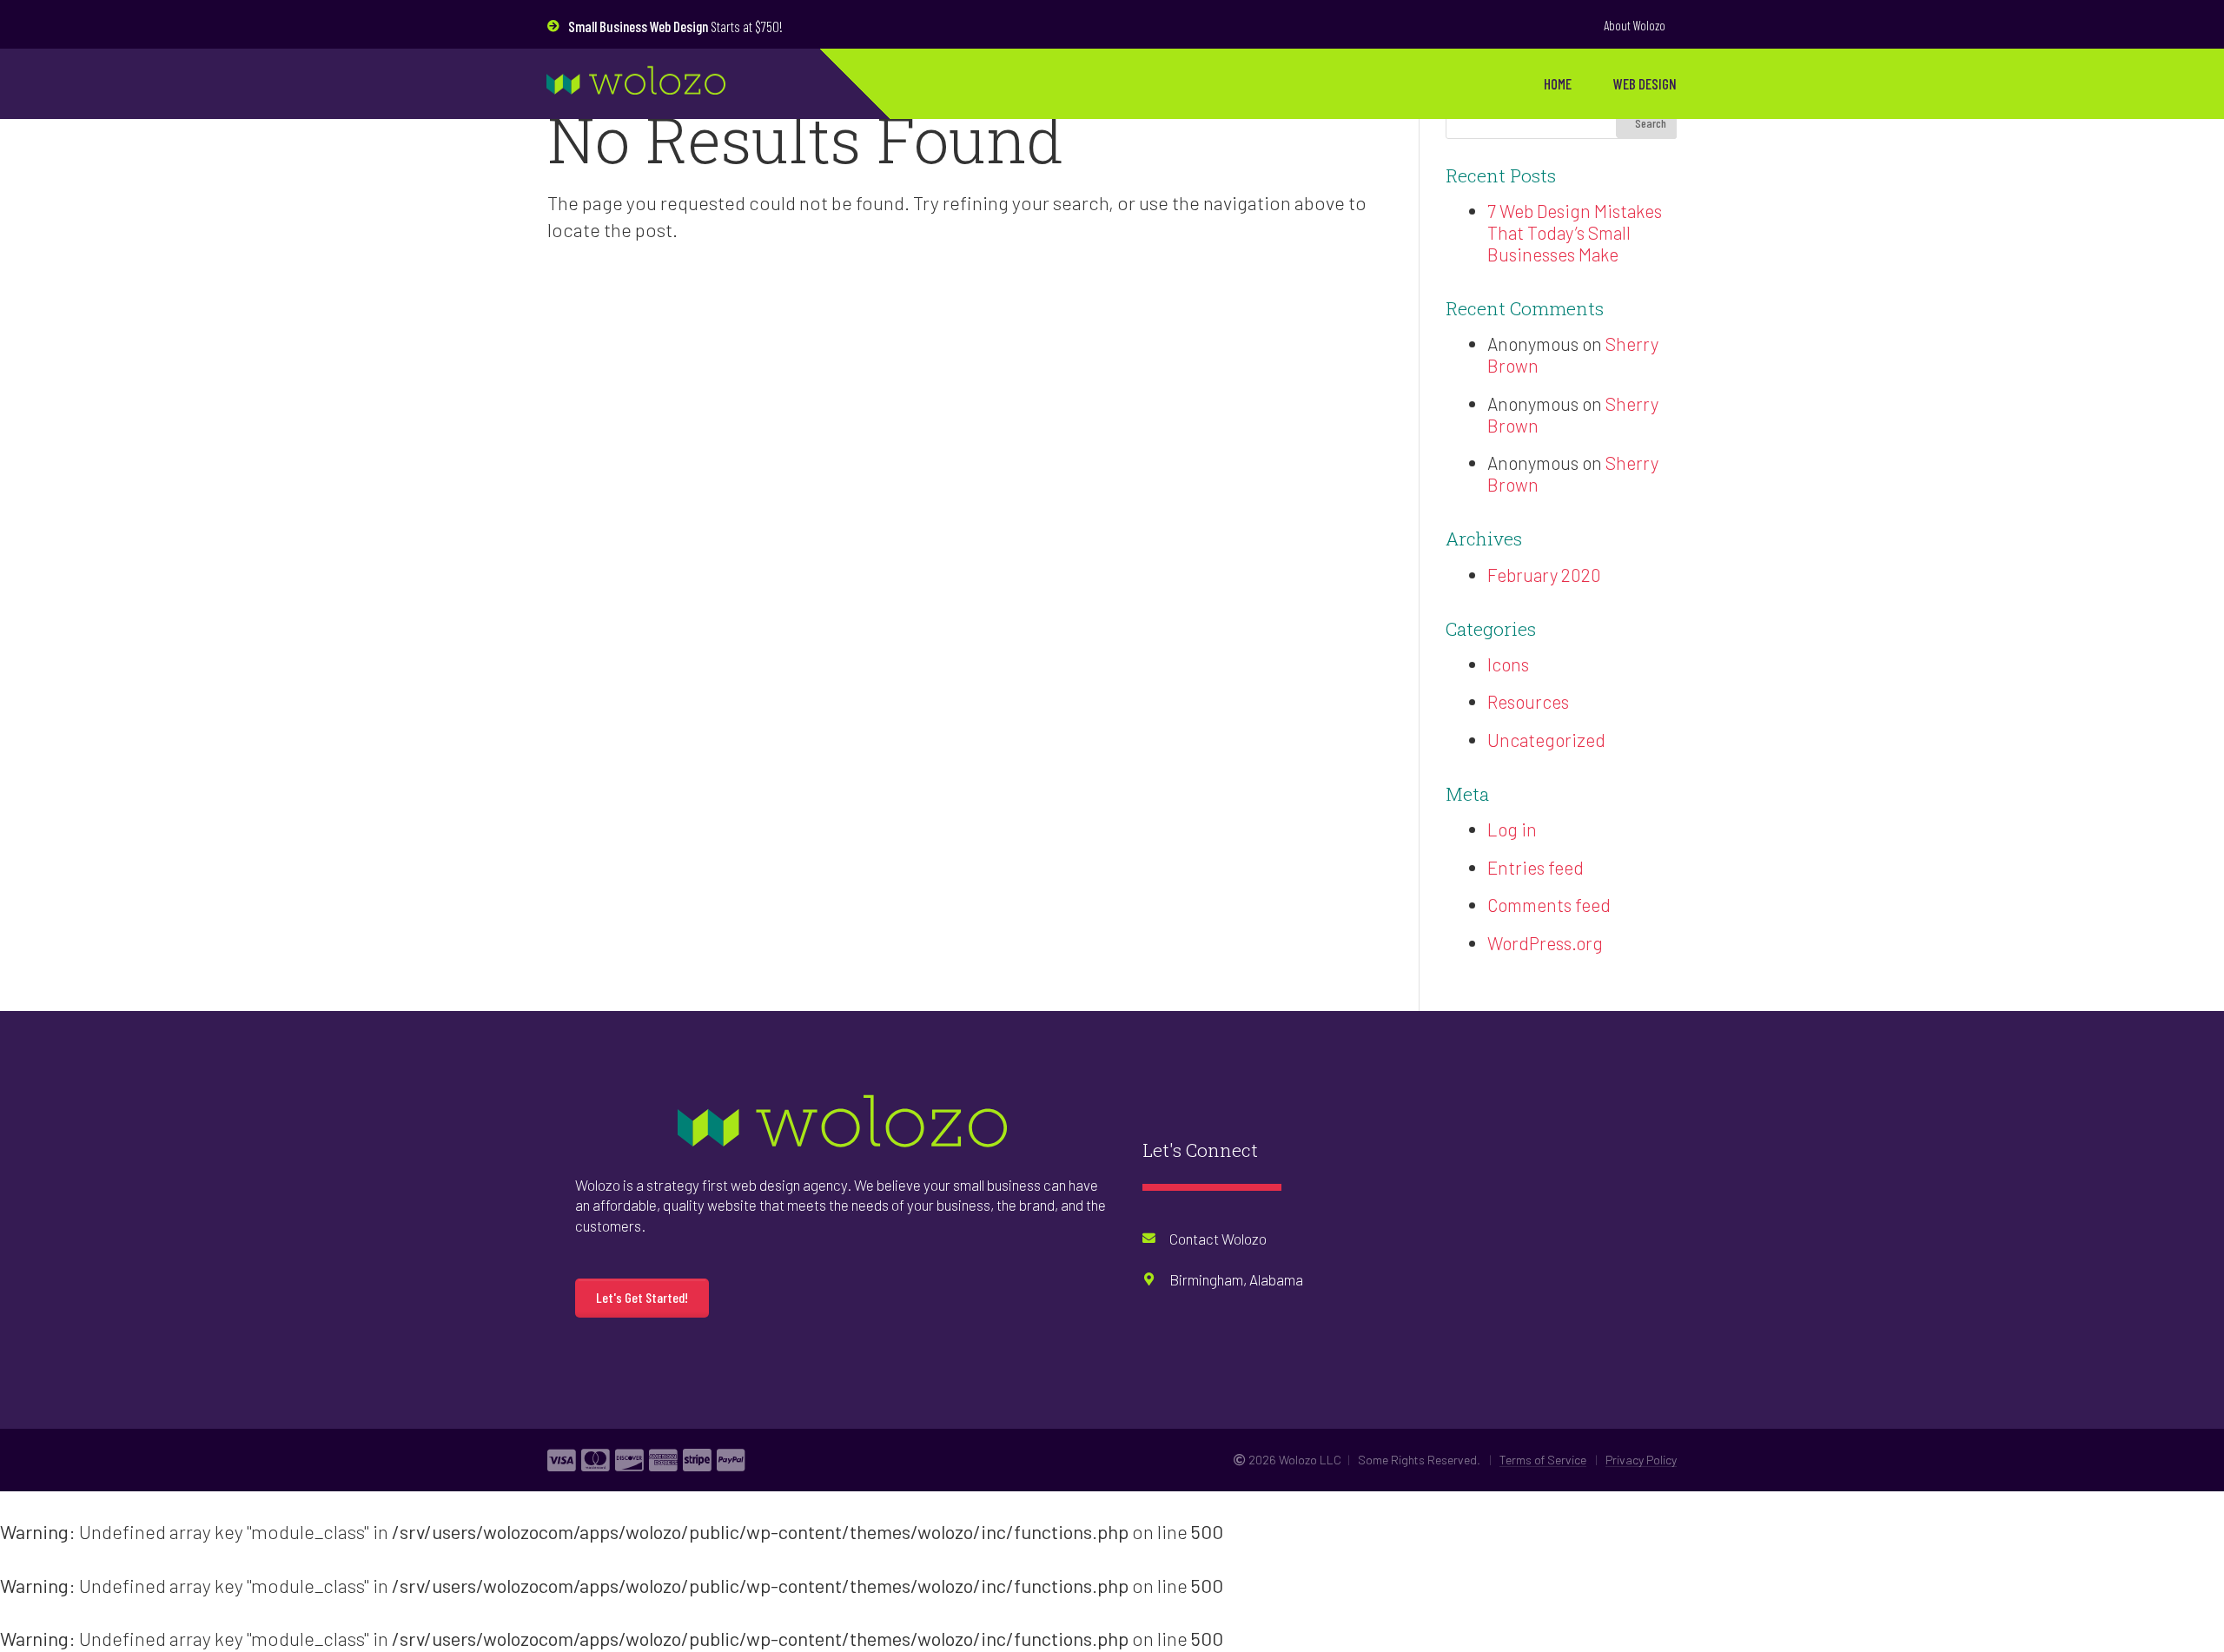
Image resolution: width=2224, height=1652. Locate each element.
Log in (1512, 829)
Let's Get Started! (642, 1297)
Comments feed (1549, 905)
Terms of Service (1543, 1460)
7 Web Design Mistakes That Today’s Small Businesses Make (1575, 232)
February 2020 (1544, 575)
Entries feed (1536, 867)
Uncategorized (1546, 740)
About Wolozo (1635, 25)
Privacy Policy (1641, 1460)
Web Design (1645, 83)
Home (1558, 83)
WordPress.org (1545, 943)
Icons (1508, 664)
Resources (1528, 701)
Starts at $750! (675, 26)
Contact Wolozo (1218, 1239)
